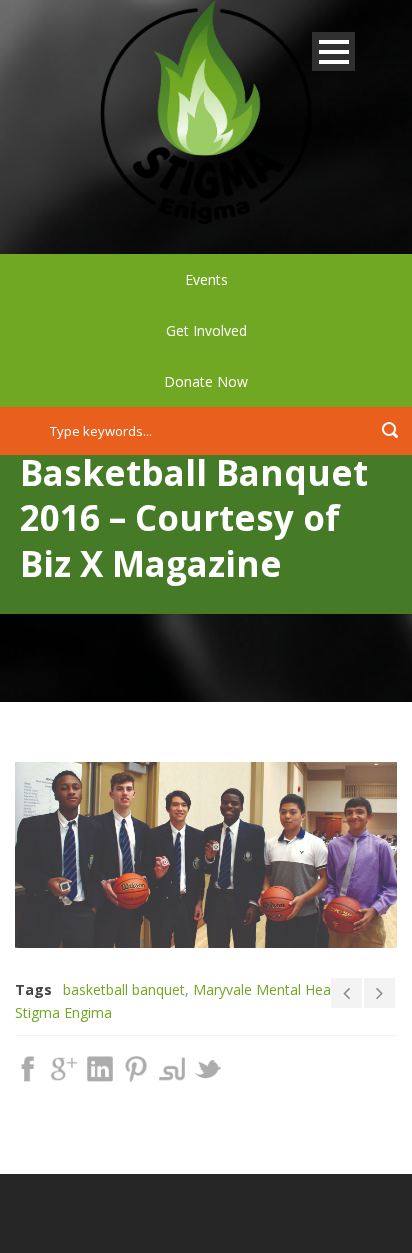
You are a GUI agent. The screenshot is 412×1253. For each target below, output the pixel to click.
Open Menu (333, 51)
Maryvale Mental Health (270, 989)
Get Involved (206, 330)
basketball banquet (124, 989)
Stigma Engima (63, 1012)
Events (206, 279)
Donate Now (206, 381)
